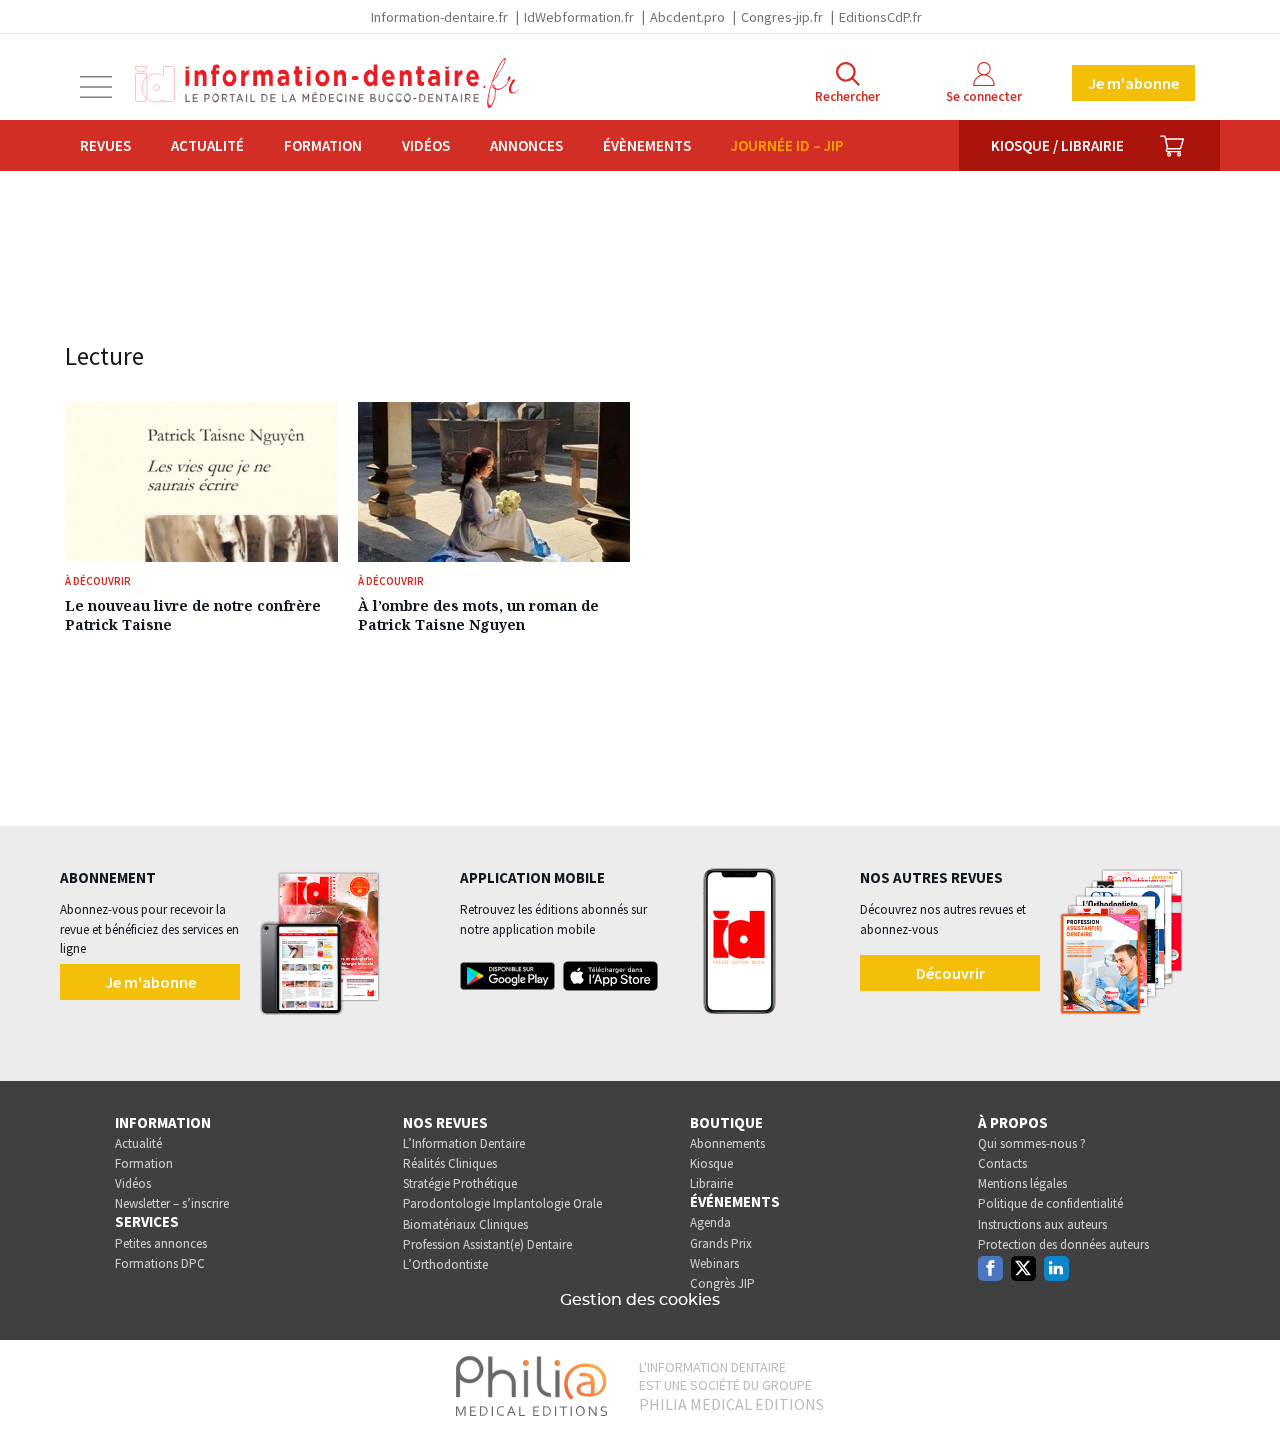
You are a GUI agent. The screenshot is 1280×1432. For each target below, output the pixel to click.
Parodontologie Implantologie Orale (502, 1203)
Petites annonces (161, 1243)
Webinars (714, 1263)
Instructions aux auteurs (1042, 1224)
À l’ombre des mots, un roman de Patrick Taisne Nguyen (478, 615)
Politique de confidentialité (1050, 1203)
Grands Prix (721, 1243)
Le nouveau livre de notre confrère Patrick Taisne (193, 615)
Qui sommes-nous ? (1032, 1143)
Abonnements (727, 1143)
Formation (323, 145)
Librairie (711, 1183)
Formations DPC (160, 1263)
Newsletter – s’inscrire (172, 1203)
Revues (105, 145)
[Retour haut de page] (1244, 1380)
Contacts (1002, 1163)
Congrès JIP (722, 1283)
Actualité (207, 145)
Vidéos (426, 145)
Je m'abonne (1133, 83)
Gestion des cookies (640, 1300)
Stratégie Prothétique (460, 1183)
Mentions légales (1022, 1183)
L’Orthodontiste (445, 1264)
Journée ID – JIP (787, 145)
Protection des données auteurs (1063, 1244)
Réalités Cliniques (450, 1163)
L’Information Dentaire (464, 1143)
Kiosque (711, 1163)
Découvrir (950, 973)
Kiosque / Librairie (1057, 145)
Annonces (526, 145)
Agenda (710, 1222)
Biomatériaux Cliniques (465, 1224)
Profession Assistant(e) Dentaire (487, 1244)
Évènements (647, 145)
